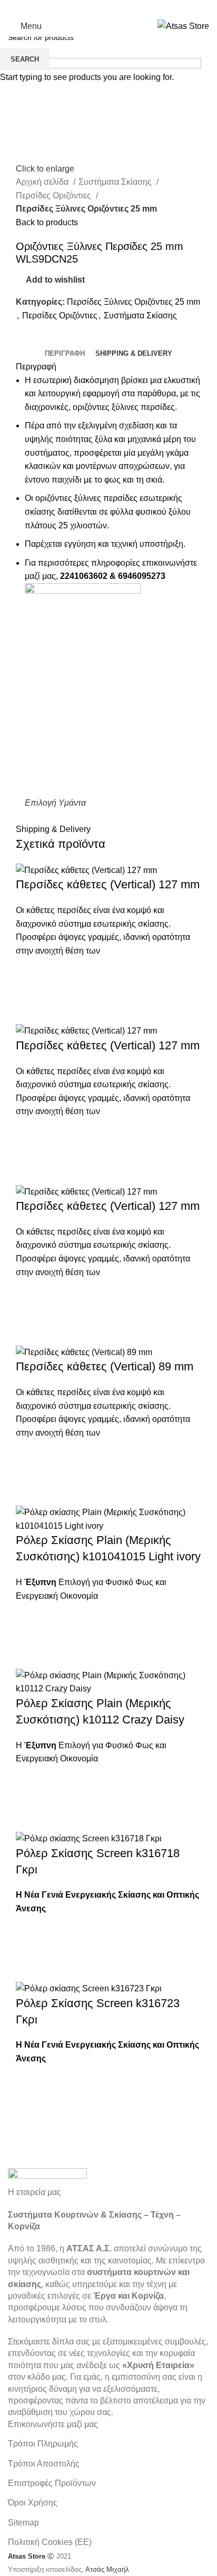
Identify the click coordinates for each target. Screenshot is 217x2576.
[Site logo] (183, 26)
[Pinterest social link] (122, 8)
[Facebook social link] (81, 8)
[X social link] (95, 8)
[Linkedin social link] (136, 8)
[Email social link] (108, 8)
